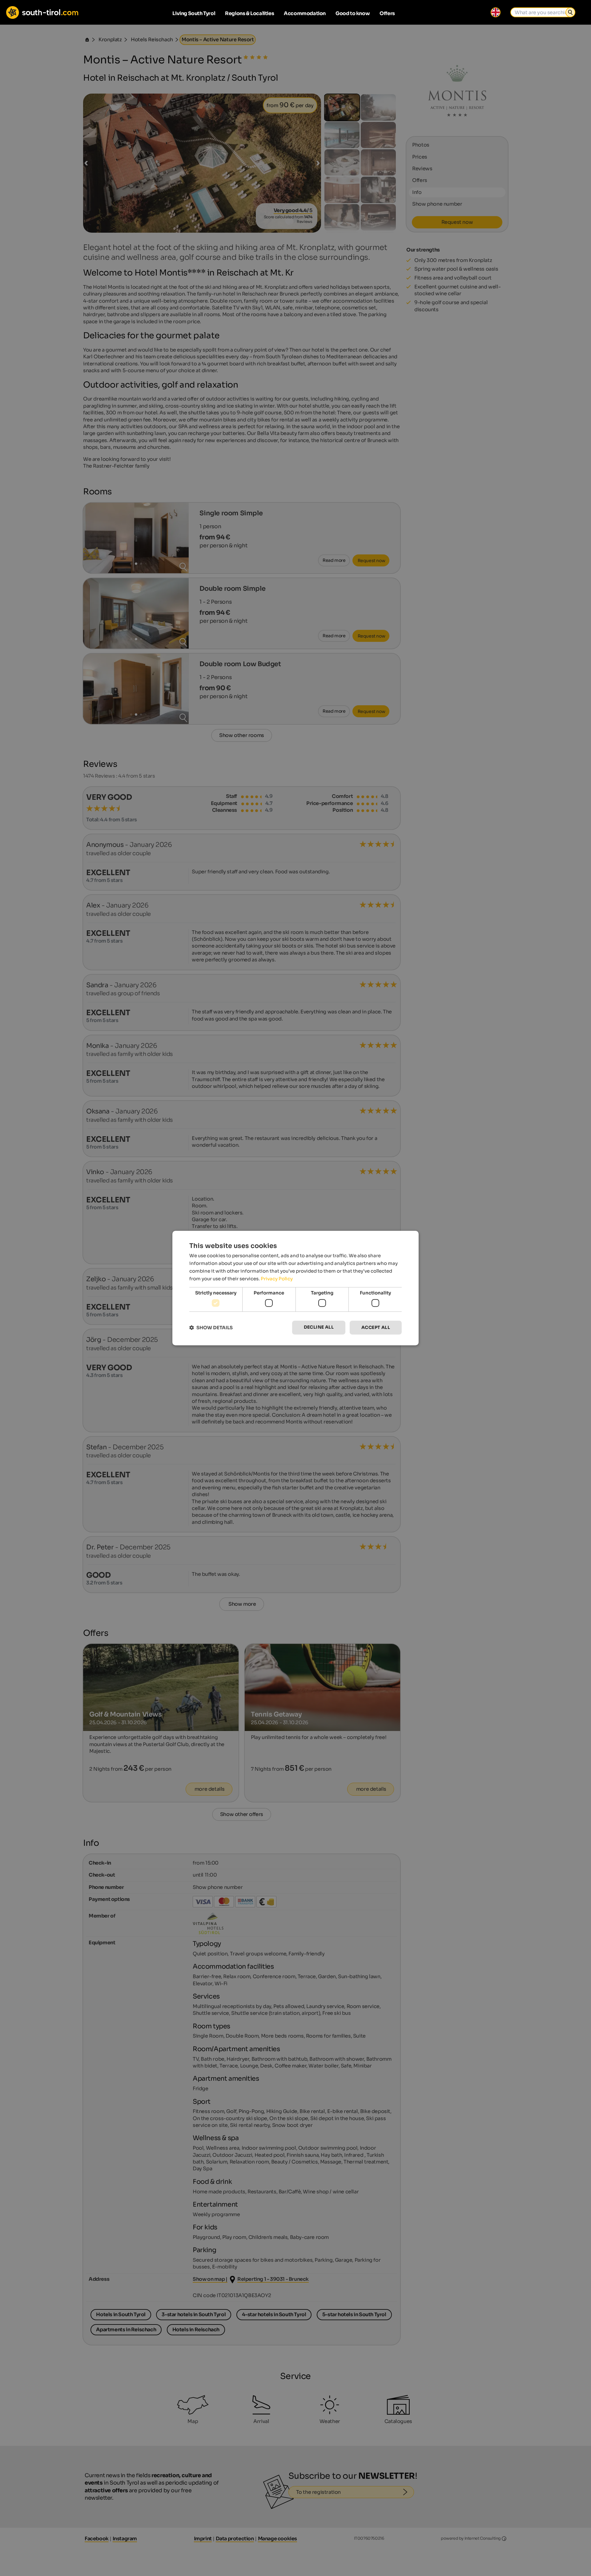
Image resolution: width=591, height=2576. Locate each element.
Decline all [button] (319, 1327)
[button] (211, 1328)
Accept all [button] (376, 1327)
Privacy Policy (277, 1279)
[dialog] (295, 1288)
